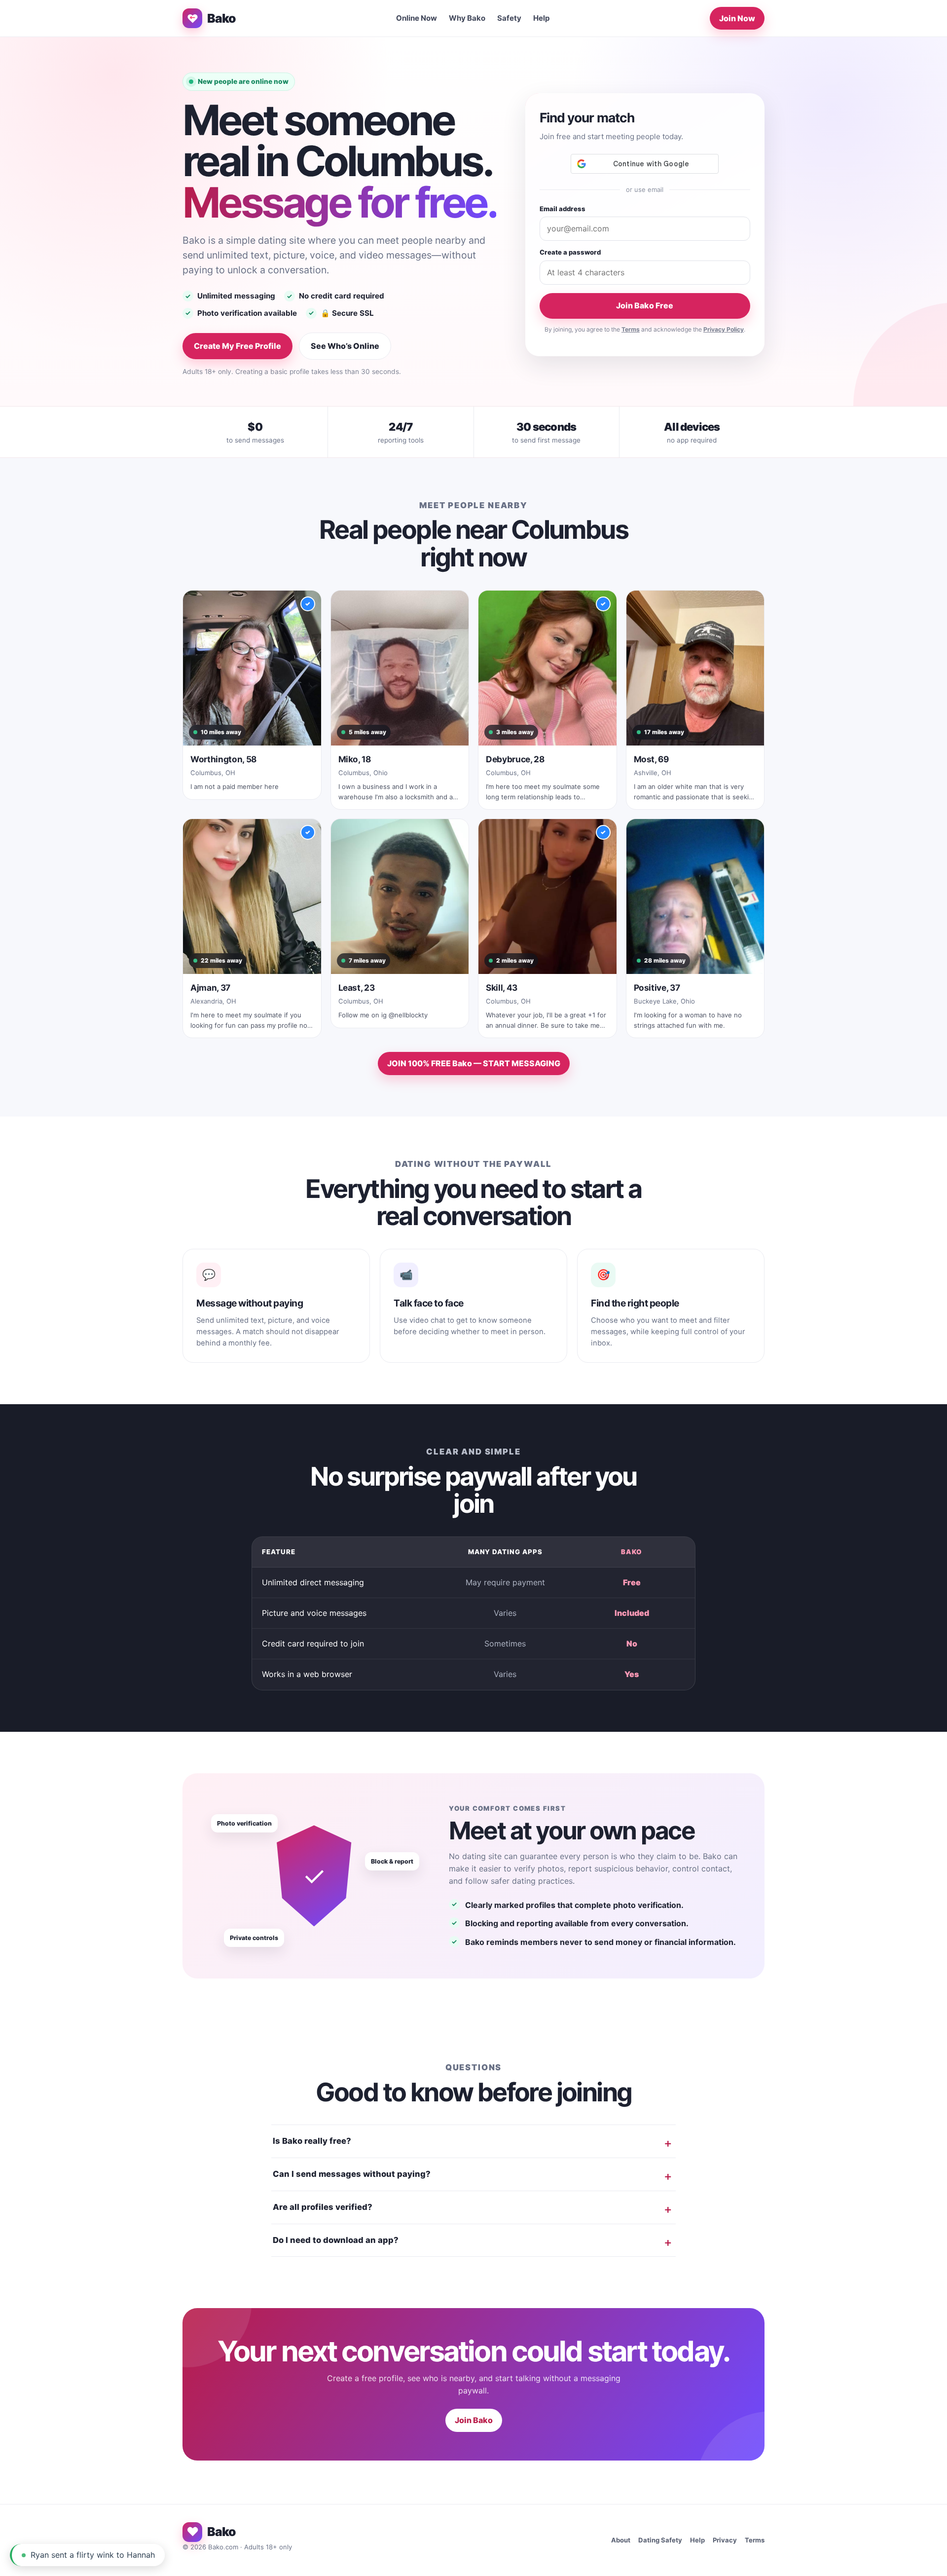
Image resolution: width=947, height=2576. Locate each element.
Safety (509, 18)
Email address (563, 209)
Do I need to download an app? (336, 2240)
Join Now (737, 18)
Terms (631, 329)
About (621, 2540)
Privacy (725, 2540)
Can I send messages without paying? (352, 2174)
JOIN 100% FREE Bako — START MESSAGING (474, 1063)
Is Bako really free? (312, 2141)
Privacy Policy (724, 329)
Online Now (417, 18)
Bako (221, 18)
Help (542, 18)
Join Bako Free (645, 305)
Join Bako (474, 2420)
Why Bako (467, 18)
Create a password (570, 252)
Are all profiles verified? (323, 2207)
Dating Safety (660, 2540)
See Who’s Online (345, 346)
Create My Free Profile (237, 346)
